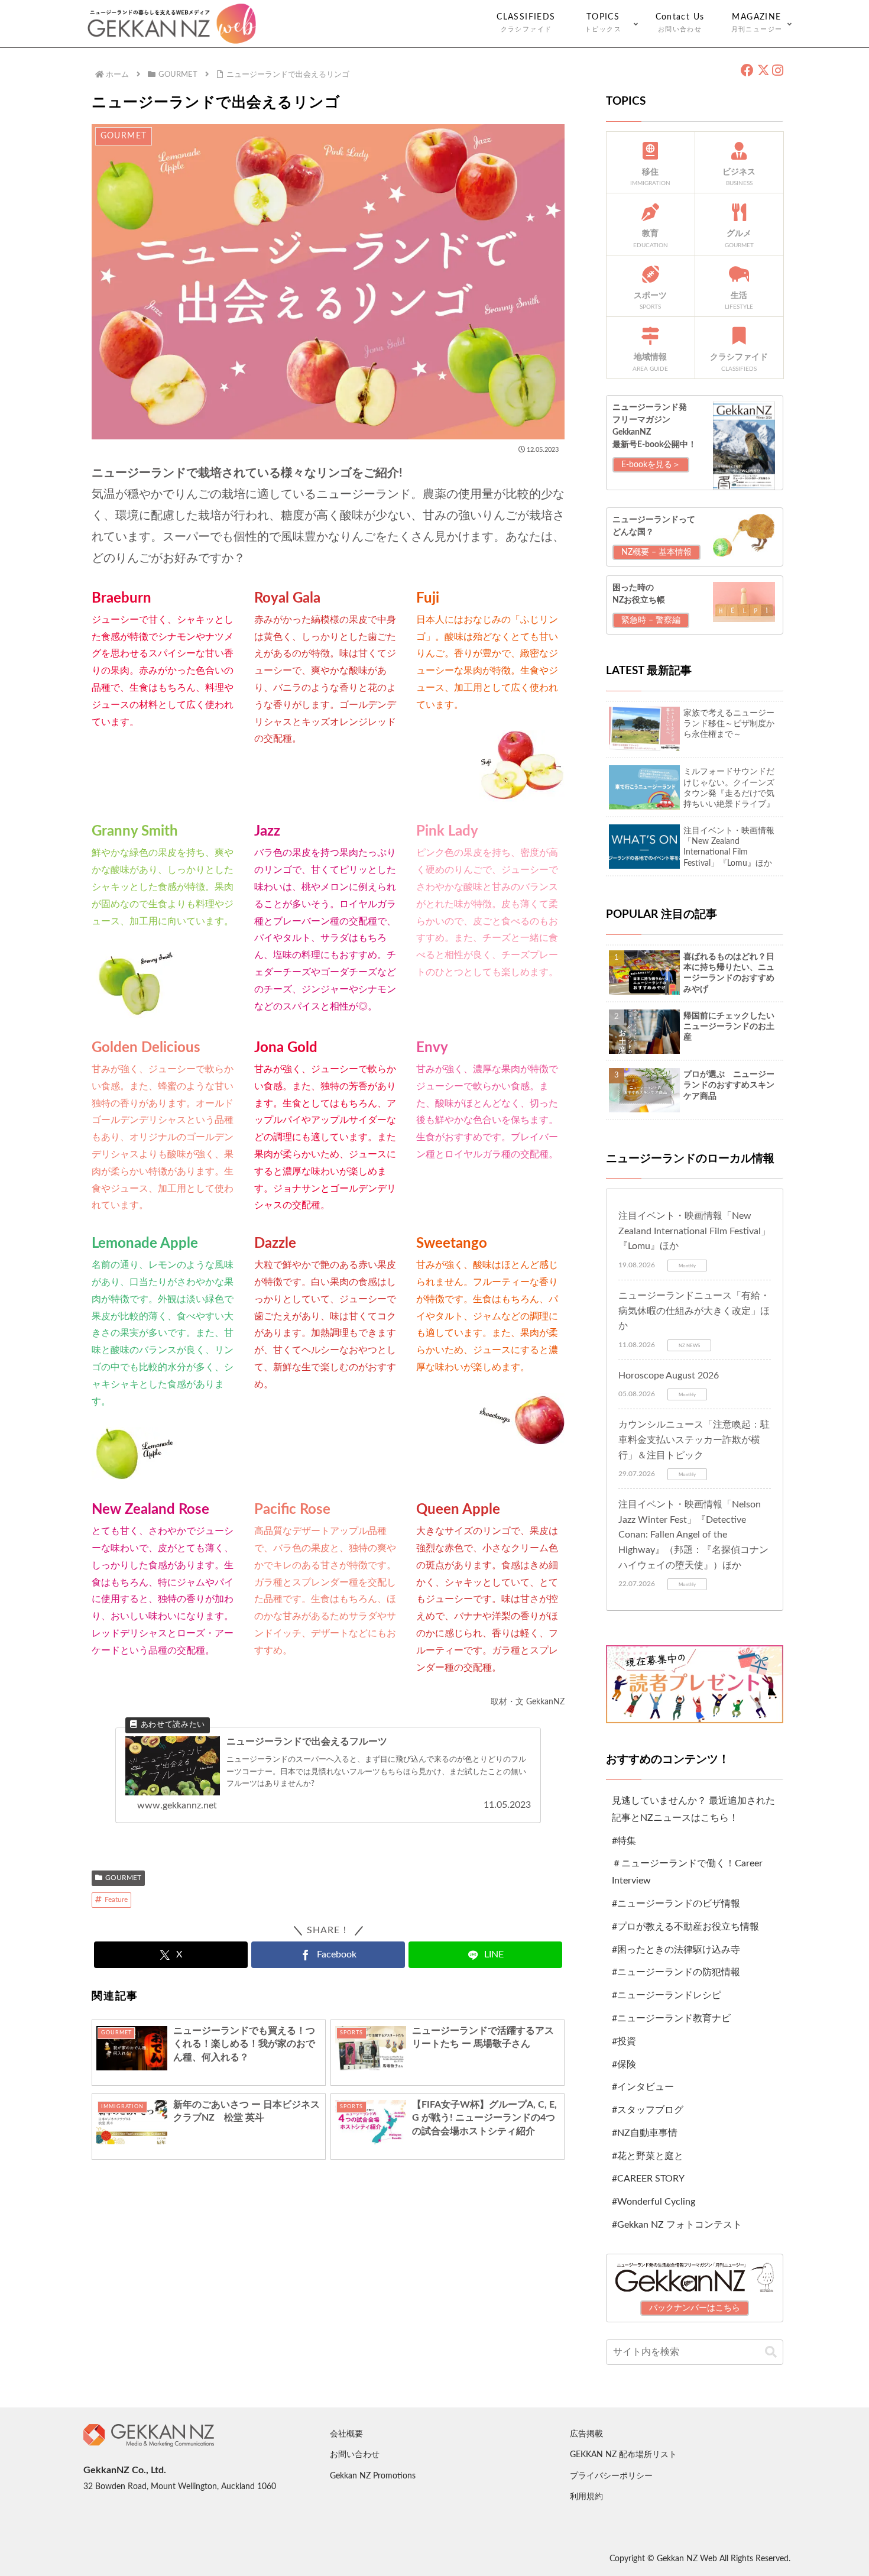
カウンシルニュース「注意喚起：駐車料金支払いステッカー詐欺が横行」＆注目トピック (694, 1440)
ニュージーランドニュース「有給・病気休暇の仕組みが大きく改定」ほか (694, 1311)
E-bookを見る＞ (651, 465)
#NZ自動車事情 (645, 2133)
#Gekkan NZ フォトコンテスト (677, 2225)
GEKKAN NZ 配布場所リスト (623, 2455)
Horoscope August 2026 (669, 1376)
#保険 (624, 2064)
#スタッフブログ (648, 2110)
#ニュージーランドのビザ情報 (676, 1904)
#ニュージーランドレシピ (667, 1995)
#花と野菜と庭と (648, 2156)
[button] (771, 2352)
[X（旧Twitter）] (763, 71)
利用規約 (586, 2497)
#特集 (624, 1841)
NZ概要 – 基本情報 (656, 552)
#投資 (624, 2041)
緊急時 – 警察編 (651, 620)
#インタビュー (643, 2087)
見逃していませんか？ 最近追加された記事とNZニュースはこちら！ (693, 1809)
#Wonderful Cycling (654, 2202)
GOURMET (123, 1878)
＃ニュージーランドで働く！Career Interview (687, 1872)
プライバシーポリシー (611, 2476)
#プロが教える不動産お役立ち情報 (685, 1927)
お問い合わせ (355, 2455)
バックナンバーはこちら (695, 2308)
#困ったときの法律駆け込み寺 (676, 1950)
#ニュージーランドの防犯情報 (676, 1972)
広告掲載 (586, 2434)
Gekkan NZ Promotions (373, 2476)
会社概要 (346, 2434)
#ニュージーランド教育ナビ (671, 2018)
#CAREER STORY (648, 2179)
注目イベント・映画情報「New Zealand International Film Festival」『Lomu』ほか (694, 1231)
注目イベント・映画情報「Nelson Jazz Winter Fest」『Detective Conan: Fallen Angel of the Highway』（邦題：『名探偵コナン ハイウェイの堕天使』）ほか (693, 1535)
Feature (116, 1899)
